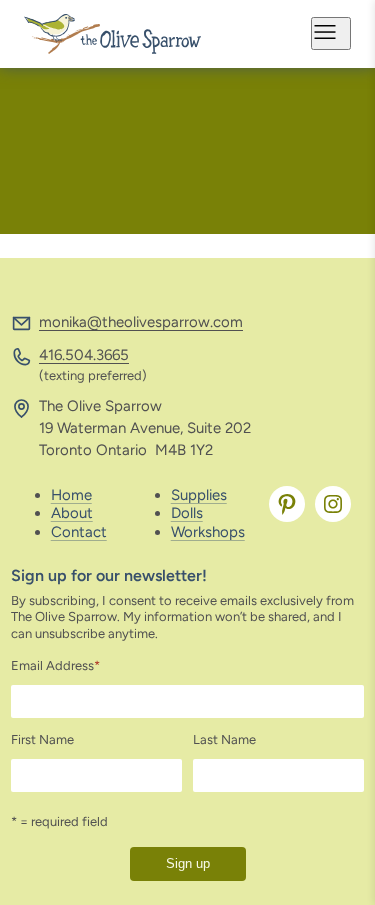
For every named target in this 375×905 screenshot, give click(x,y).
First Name (42, 739)
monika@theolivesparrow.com (141, 322)
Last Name (224, 739)
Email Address (55, 665)
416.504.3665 (84, 355)
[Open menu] (331, 33)
